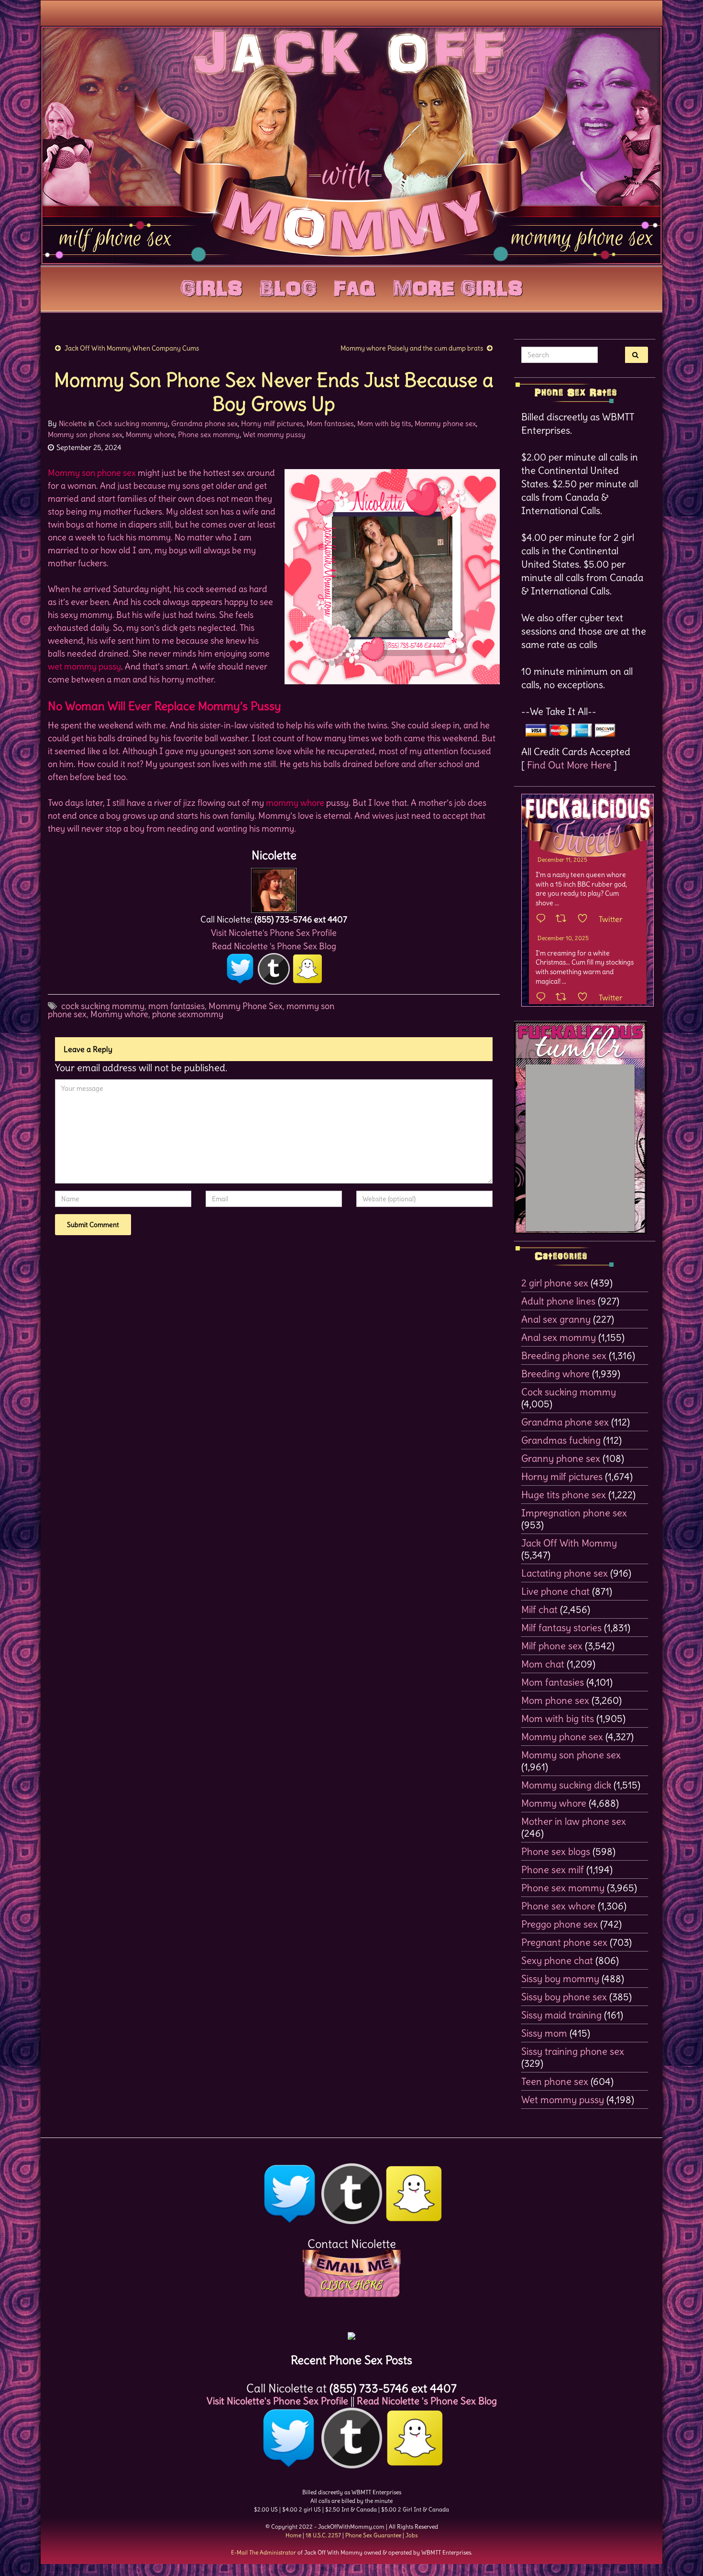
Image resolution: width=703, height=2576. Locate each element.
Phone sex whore (558, 1906)
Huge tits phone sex (564, 1495)
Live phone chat (555, 1591)
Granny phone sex (561, 1458)
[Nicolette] (274, 888)
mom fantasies (176, 1006)
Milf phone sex (552, 1646)
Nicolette (73, 423)
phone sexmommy (188, 1014)
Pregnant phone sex (564, 1942)
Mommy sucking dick (566, 1785)
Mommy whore (150, 434)
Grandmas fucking (561, 1440)
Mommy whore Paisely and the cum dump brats (412, 348)
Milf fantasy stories (561, 1628)
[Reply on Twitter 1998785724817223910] (543, 998)
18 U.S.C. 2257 (323, 2535)
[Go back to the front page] (351, 145)
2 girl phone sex (555, 1283)
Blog (288, 286)
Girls (211, 286)
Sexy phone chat (557, 1960)
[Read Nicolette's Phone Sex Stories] (351, 2332)
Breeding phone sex (564, 1355)
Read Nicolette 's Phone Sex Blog (274, 946)
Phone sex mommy (209, 434)
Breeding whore (555, 1374)
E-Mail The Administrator (264, 2552)
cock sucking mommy (103, 1006)
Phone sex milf (553, 1869)
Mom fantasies (330, 423)
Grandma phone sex (204, 423)
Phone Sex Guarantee (373, 2535)
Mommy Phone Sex (246, 1006)
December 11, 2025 (562, 860)
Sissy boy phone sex (564, 1997)
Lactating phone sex (565, 1573)
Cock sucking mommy (132, 423)
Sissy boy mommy (560, 1979)
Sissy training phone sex (573, 2051)
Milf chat (539, 1609)
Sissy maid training (561, 2015)
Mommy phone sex (445, 423)
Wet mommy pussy (274, 434)
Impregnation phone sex (574, 1513)
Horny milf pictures (272, 423)
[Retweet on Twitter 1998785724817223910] (564, 998)
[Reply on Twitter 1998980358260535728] (543, 919)
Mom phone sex (555, 1700)
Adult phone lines (558, 1301)
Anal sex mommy (559, 1337)
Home (293, 2535)
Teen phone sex (555, 2081)
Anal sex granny (556, 1319)
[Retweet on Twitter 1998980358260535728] (564, 919)
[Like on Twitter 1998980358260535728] (586, 919)
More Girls (458, 286)
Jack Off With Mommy (569, 1543)
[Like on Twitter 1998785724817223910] (586, 998)
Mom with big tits (384, 423)
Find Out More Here (569, 765)
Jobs (412, 2535)
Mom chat (543, 1664)
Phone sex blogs (556, 1851)
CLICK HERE (351, 2285)
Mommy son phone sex (85, 434)
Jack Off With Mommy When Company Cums (132, 348)
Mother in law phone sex (574, 1821)
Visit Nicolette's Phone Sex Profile (274, 933)
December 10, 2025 (563, 938)
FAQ (355, 286)
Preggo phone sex (560, 1924)
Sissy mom (544, 2033)
